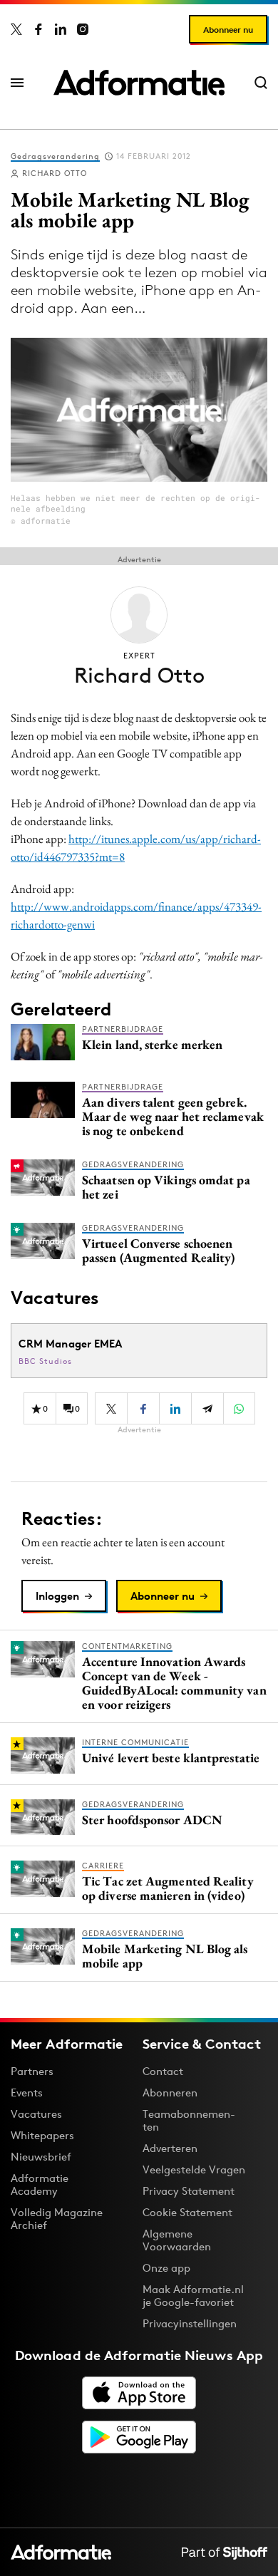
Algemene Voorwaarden (177, 2240)
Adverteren (170, 2148)
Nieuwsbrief (41, 2157)
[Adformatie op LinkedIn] (61, 29)
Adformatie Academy (40, 2184)
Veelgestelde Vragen (194, 2169)
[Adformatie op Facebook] (38, 29)
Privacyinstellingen (190, 2324)
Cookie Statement (187, 2212)
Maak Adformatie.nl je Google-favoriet (193, 2296)
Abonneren (170, 2093)
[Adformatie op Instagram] (83, 29)
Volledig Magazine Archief (57, 2219)
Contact (163, 2071)
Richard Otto (55, 173)
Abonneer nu (228, 30)
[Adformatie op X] (16, 29)
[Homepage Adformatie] (139, 83)
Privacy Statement (189, 2191)
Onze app (166, 2268)
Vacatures (36, 2114)
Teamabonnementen (189, 2120)
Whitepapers (42, 2135)
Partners (32, 2071)
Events (27, 2093)
